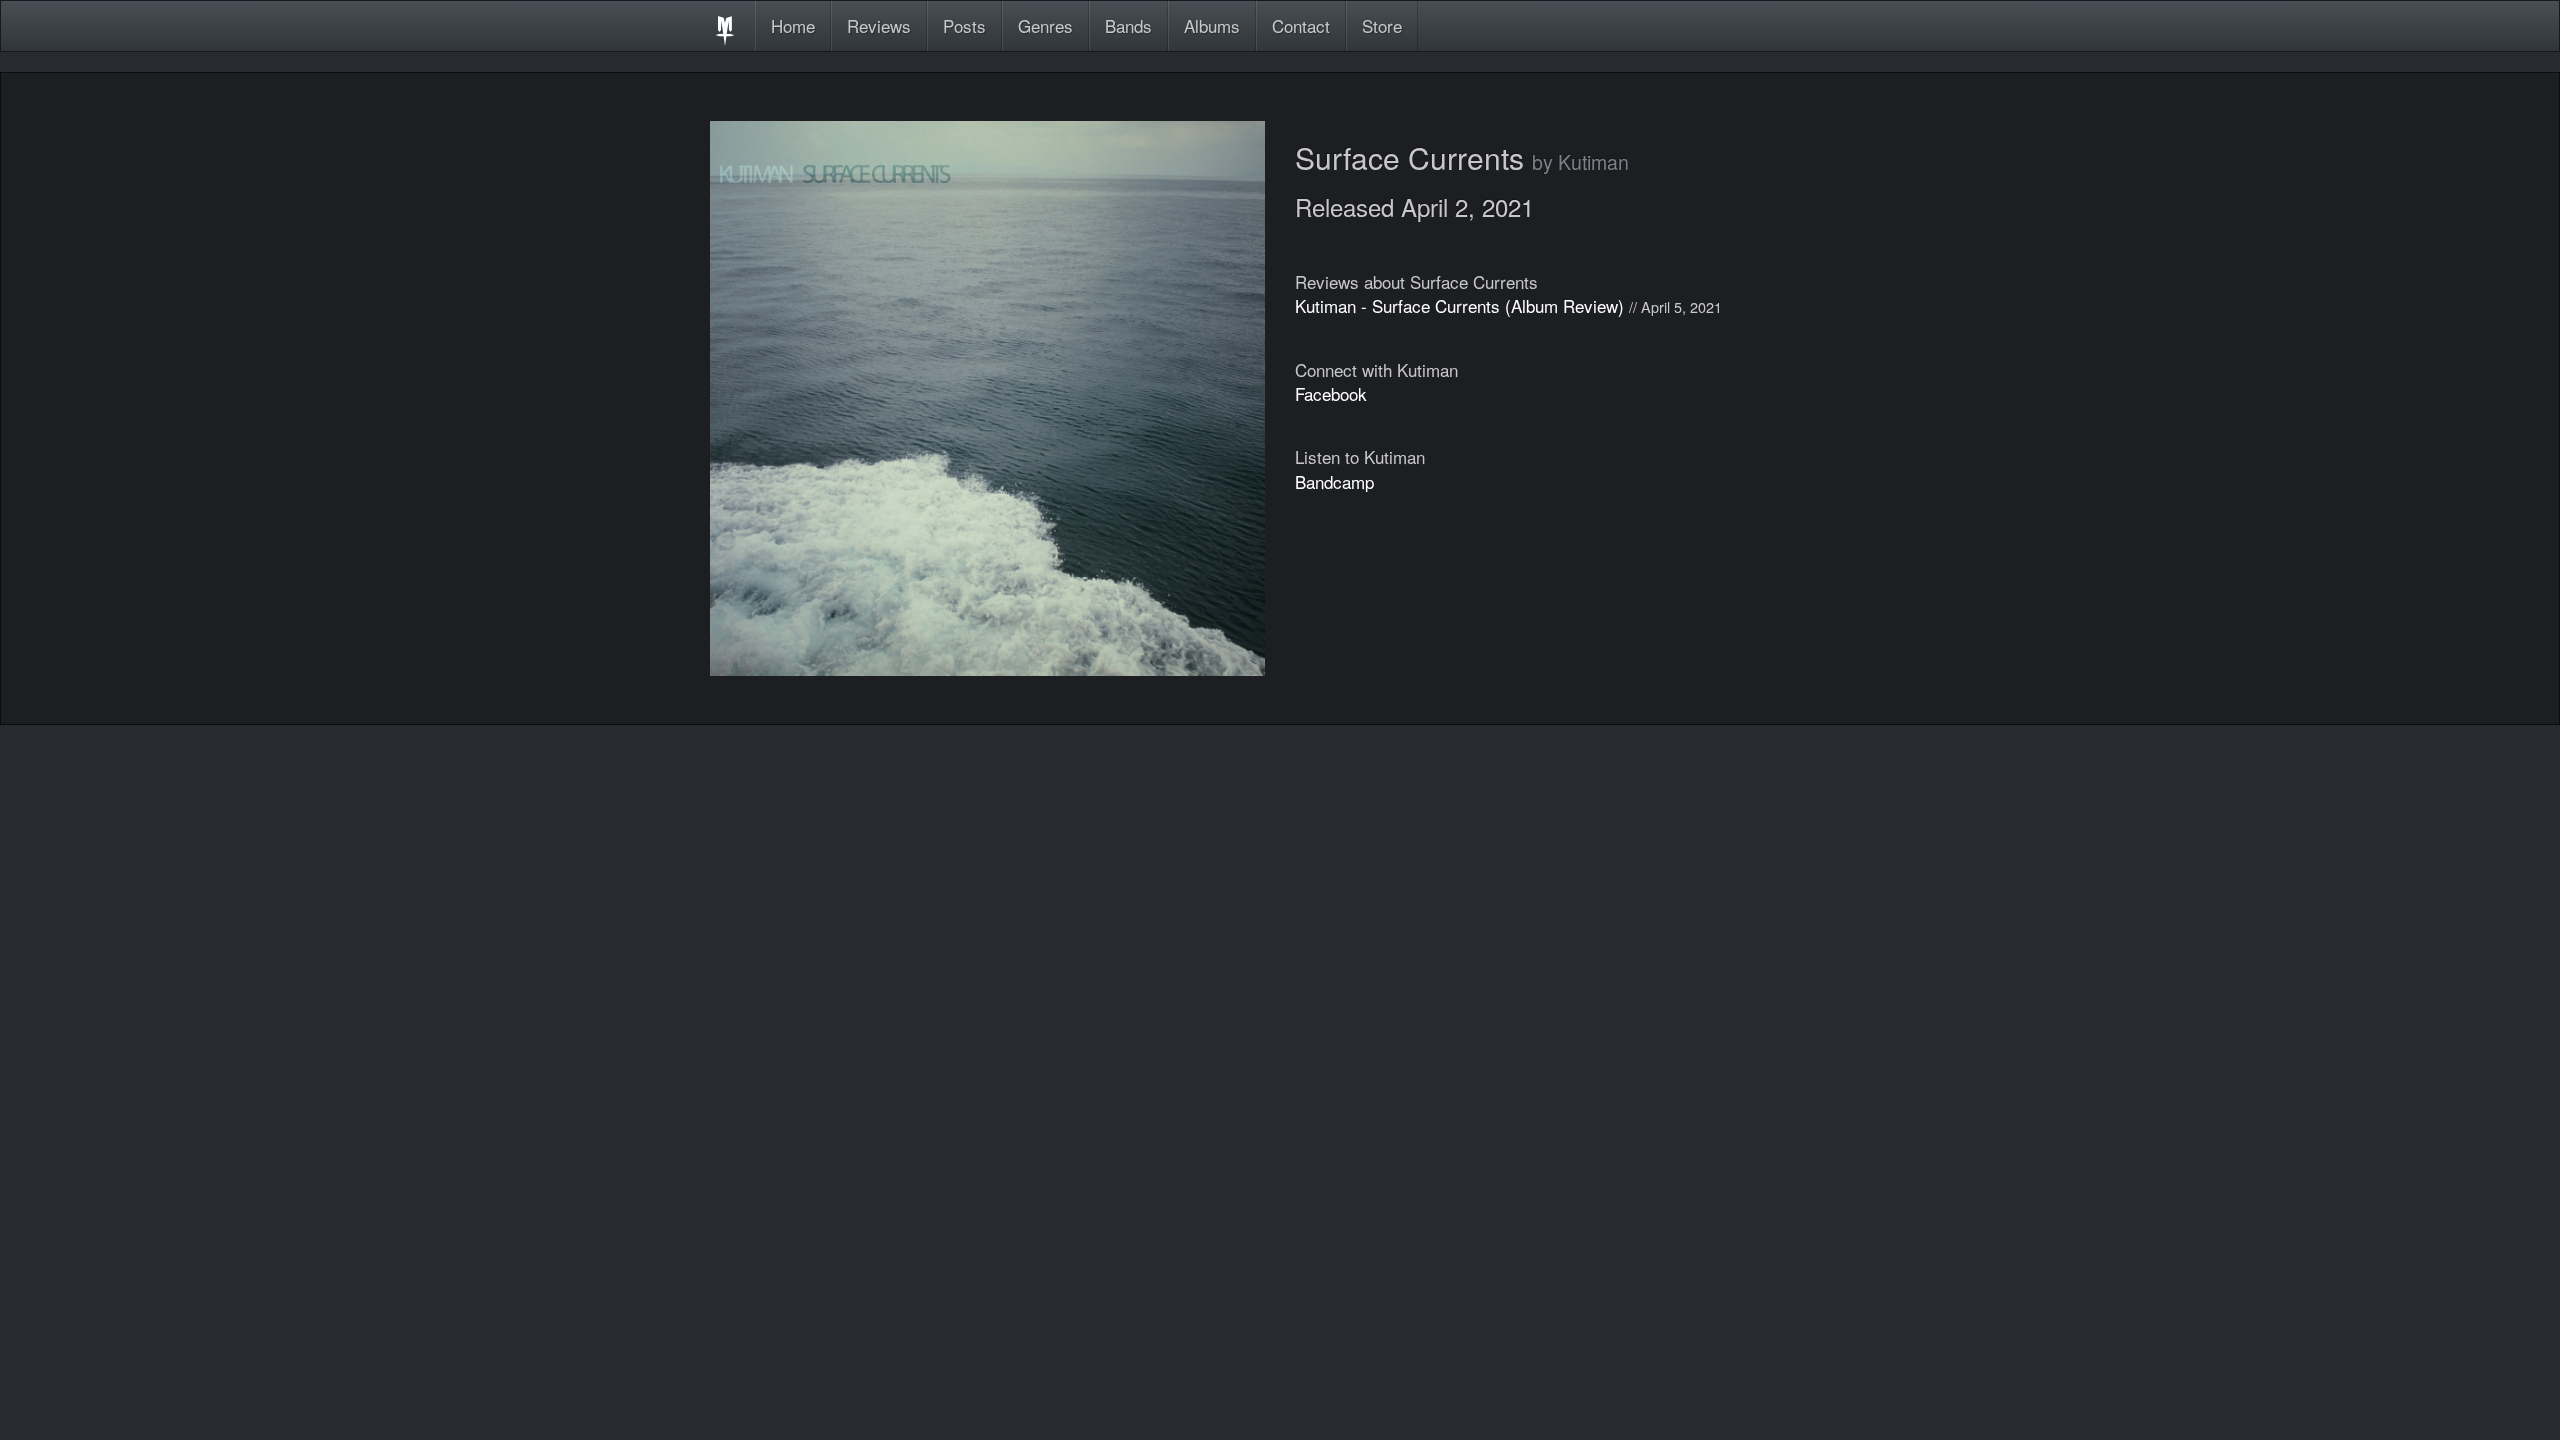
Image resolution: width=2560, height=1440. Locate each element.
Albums (1212, 25)
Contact (1301, 25)
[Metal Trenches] (725, 26)
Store (1382, 25)
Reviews (879, 25)
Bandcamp (1334, 481)
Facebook (1331, 393)
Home (793, 25)
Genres (1045, 25)
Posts (964, 25)
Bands (1128, 25)
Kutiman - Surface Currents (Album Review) (1459, 305)
